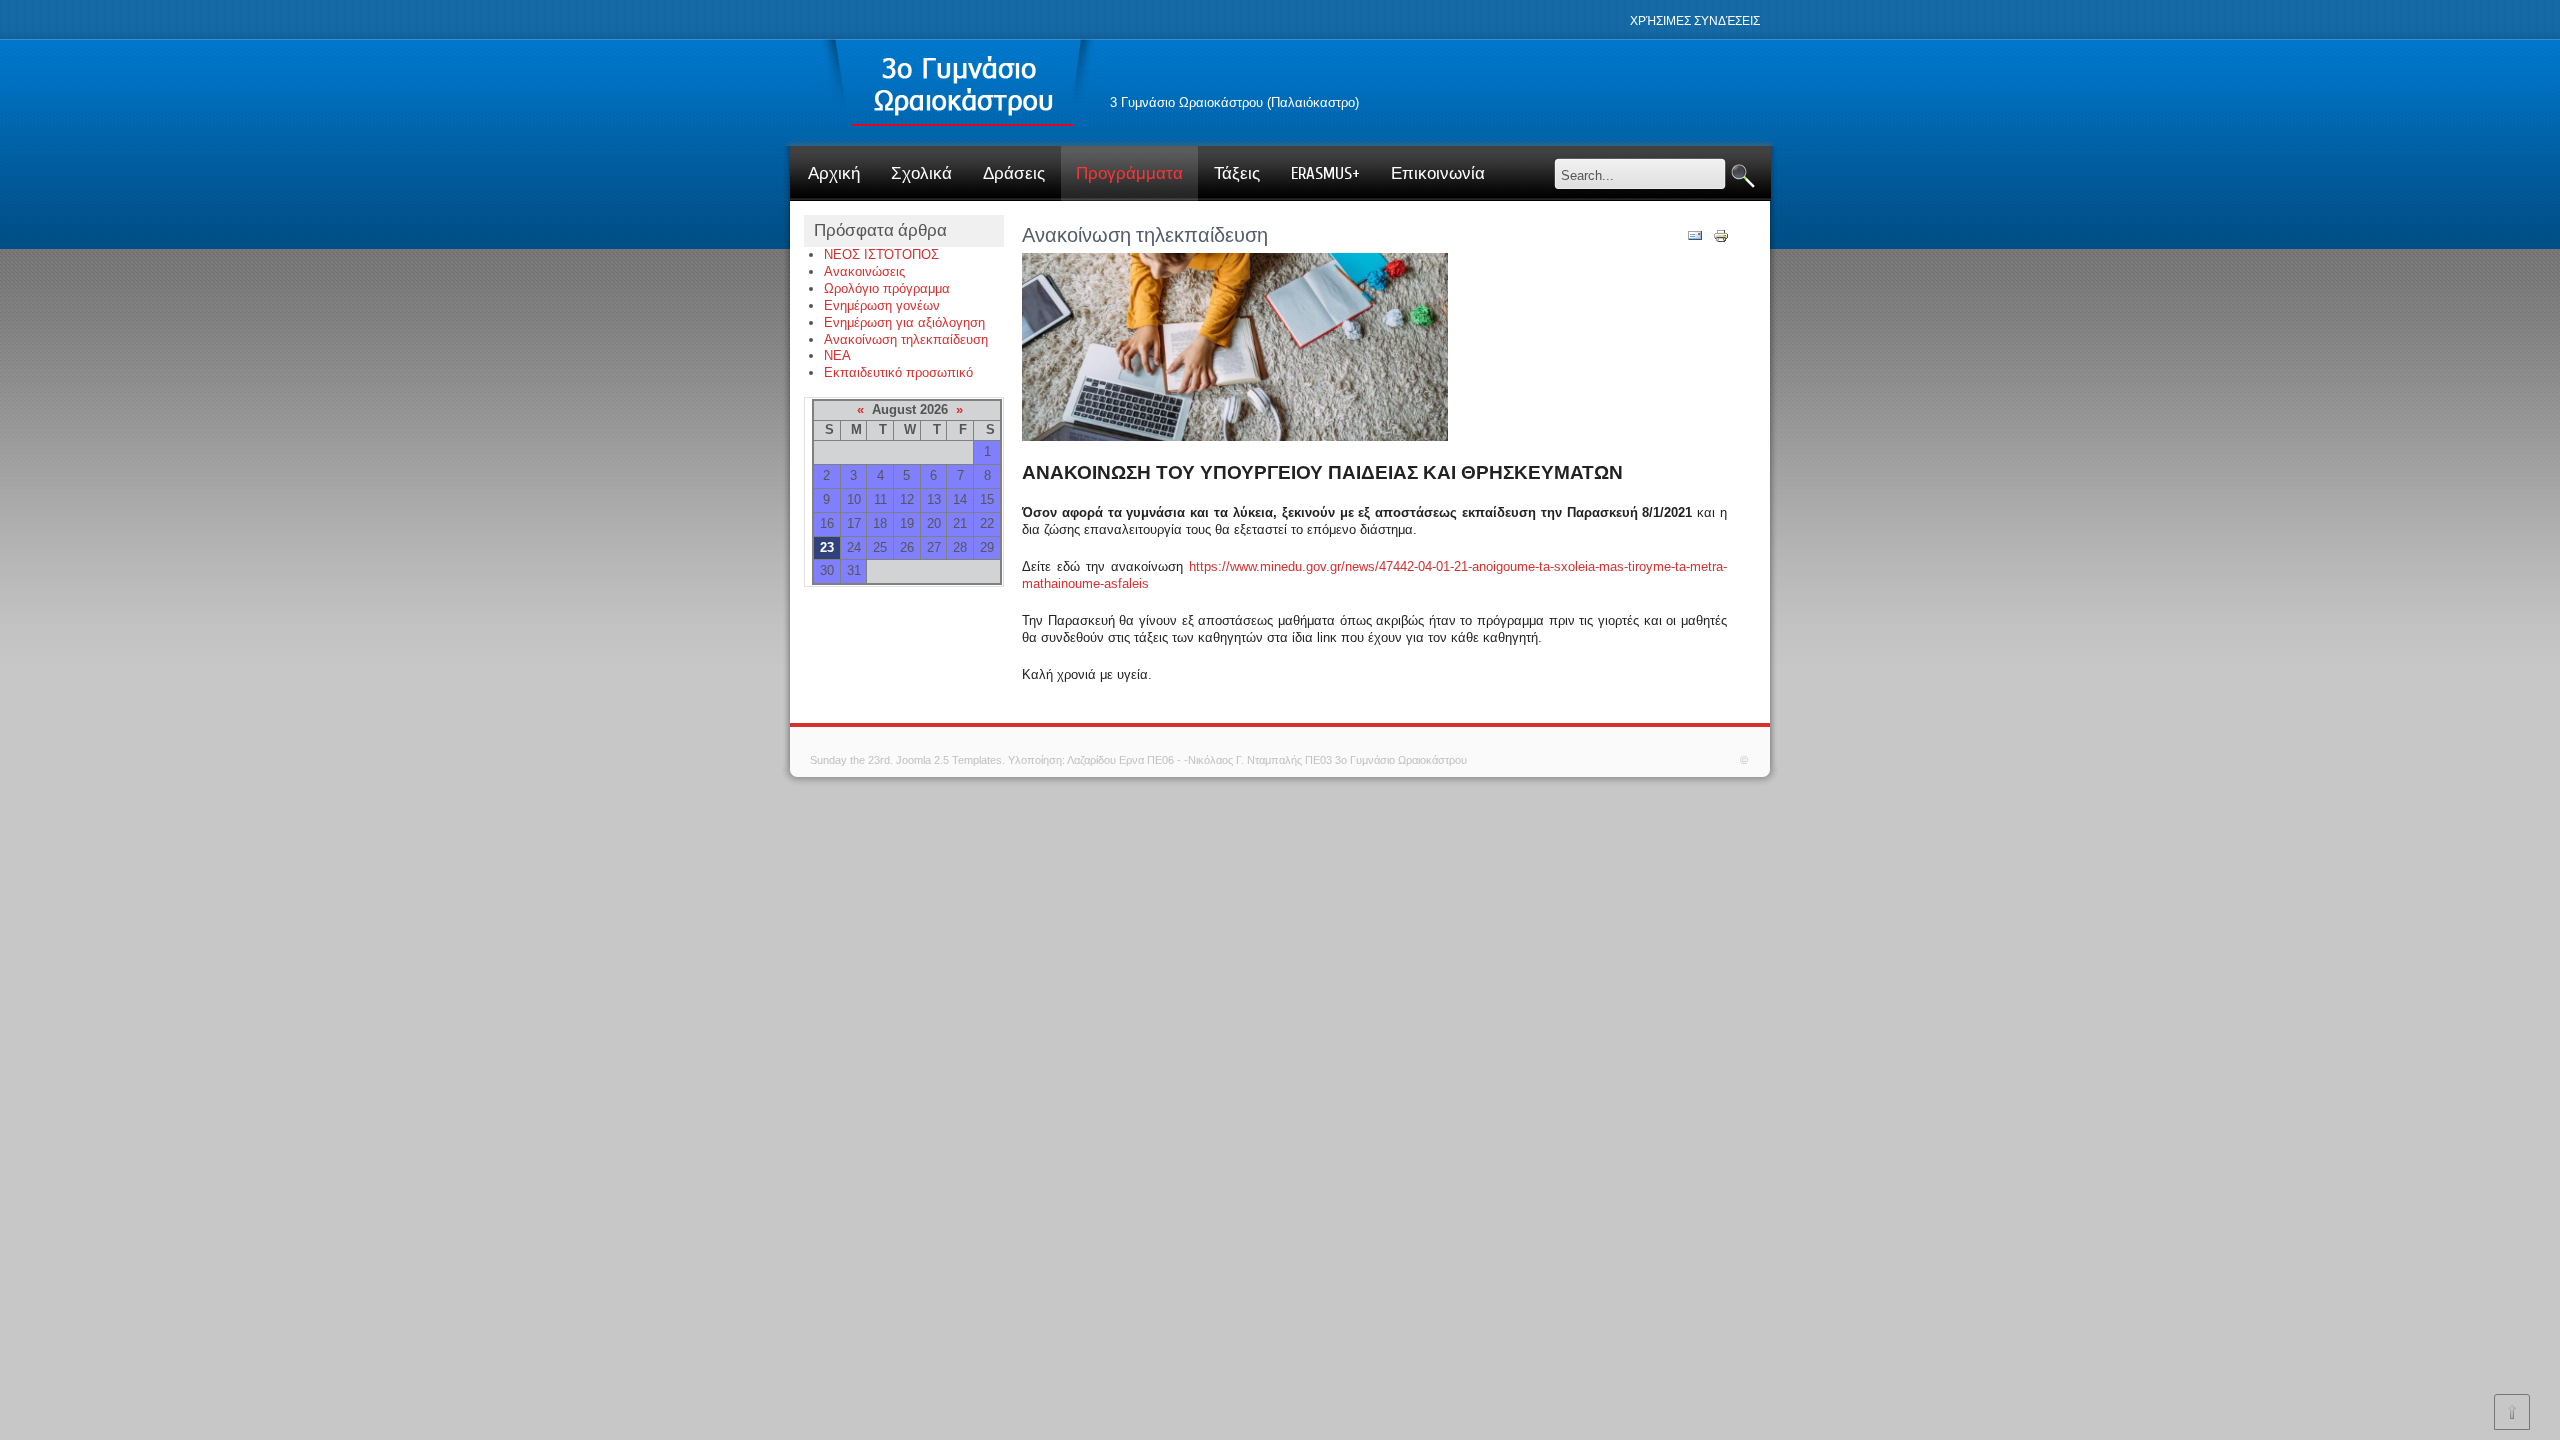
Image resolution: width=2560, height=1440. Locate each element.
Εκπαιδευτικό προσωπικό (898, 372)
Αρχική (834, 173)
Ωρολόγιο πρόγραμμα (887, 288)
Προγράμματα (1129, 173)
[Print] (1721, 239)
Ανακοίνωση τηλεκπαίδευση (906, 339)
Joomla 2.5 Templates (949, 760)
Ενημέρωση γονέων (882, 305)
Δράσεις (1014, 173)
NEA (837, 355)
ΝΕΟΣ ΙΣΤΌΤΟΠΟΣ (881, 254)
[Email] (1695, 239)
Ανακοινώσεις (864, 271)
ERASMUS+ (1325, 173)
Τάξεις (1237, 173)
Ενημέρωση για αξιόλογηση (904, 322)
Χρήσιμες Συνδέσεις (1695, 21)
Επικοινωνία (1438, 173)
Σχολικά (921, 173)
